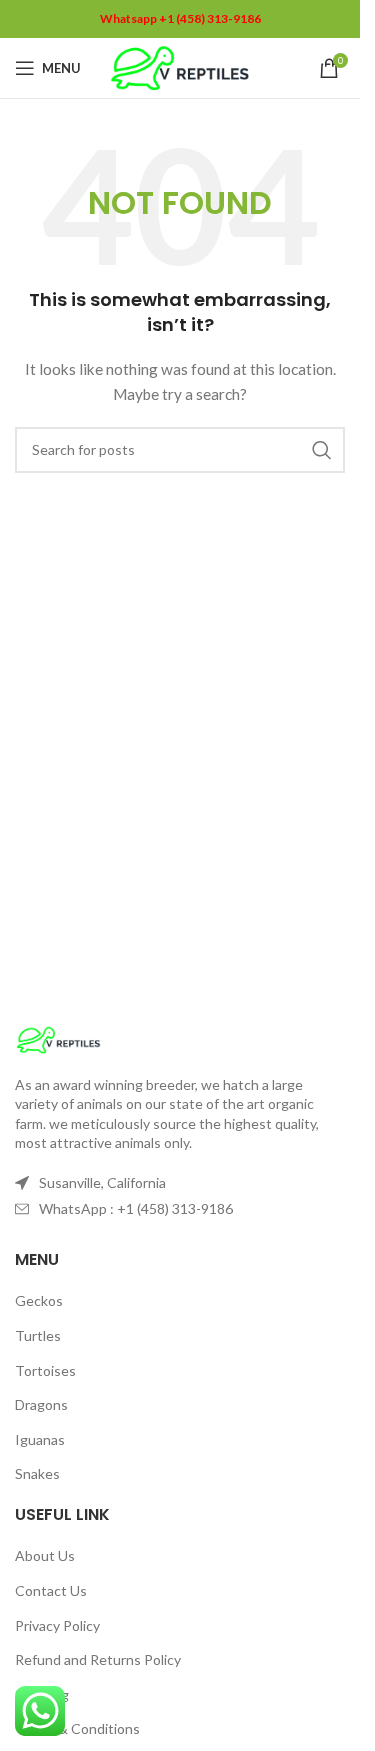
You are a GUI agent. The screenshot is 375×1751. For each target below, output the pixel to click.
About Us (45, 1555)
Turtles (38, 1335)
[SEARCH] (322, 450)
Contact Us (51, 1590)
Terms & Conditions (77, 1728)
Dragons (41, 1404)
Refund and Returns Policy (98, 1659)
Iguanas (40, 1439)
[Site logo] (180, 66)
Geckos (39, 1300)
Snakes (37, 1473)
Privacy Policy (57, 1625)
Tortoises (45, 1370)
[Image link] (58, 1037)
